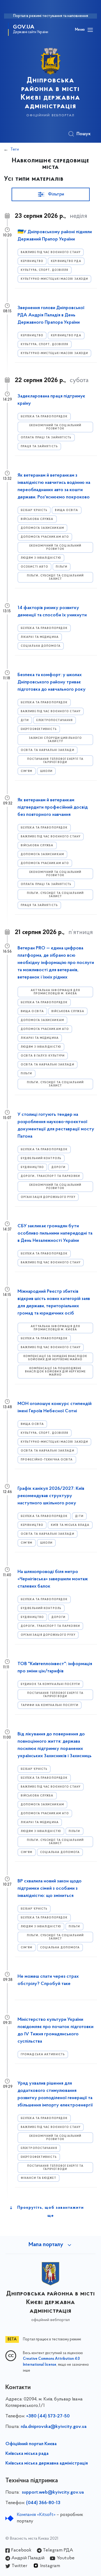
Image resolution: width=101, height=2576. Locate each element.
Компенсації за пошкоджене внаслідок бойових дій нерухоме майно (55, 1372)
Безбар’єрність (34, 510)
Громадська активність (43, 2055)
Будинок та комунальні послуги (50, 1684)
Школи (46, 771)
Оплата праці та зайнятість (46, 438)
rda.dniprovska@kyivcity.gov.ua (54, 2427)
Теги (15, 149)
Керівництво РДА (66, 261)
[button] (51, 194)
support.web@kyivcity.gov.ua (53, 2493)
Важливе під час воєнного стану (51, 252)
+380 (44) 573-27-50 (48, 2416)
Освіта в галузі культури (43, 1056)
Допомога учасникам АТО (45, 537)
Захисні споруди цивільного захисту (55, 740)
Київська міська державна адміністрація (47, 2463)
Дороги (58, 1167)
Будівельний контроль (41, 1158)
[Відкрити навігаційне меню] (90, 30)
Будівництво (32, 1167)
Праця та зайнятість (39, 447)
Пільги (62, 567)
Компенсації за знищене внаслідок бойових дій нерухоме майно (55, 1358)
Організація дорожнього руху (48, 1197)
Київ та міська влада (70, 1525)
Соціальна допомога (41, 646)
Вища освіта (67, 510)
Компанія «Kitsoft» (36, 2515)
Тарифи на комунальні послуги (50, 1705)
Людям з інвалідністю (41, 558)
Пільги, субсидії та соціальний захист (55, 577)
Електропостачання (55, 720)
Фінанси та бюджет (39, 2178)
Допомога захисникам (42, 528)
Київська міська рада (27, 2454)
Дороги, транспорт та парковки (50, 1176)
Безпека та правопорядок (44, 417)
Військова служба (37, 519)
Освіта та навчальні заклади (48, 750)
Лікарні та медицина (40, 637)
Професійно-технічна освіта (47, 1460)
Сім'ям (27, 771)
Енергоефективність (39, 729)
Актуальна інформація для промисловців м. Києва (55, 992)
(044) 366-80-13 (43, 2503)
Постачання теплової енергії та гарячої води (55, 761)
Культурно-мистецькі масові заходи (54, 279)
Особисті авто (34, 567)
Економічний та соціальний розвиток (55, 427)
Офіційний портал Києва (31, 2444)
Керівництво (32, 261)
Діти (25, 720)
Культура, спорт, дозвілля (45, 270)
